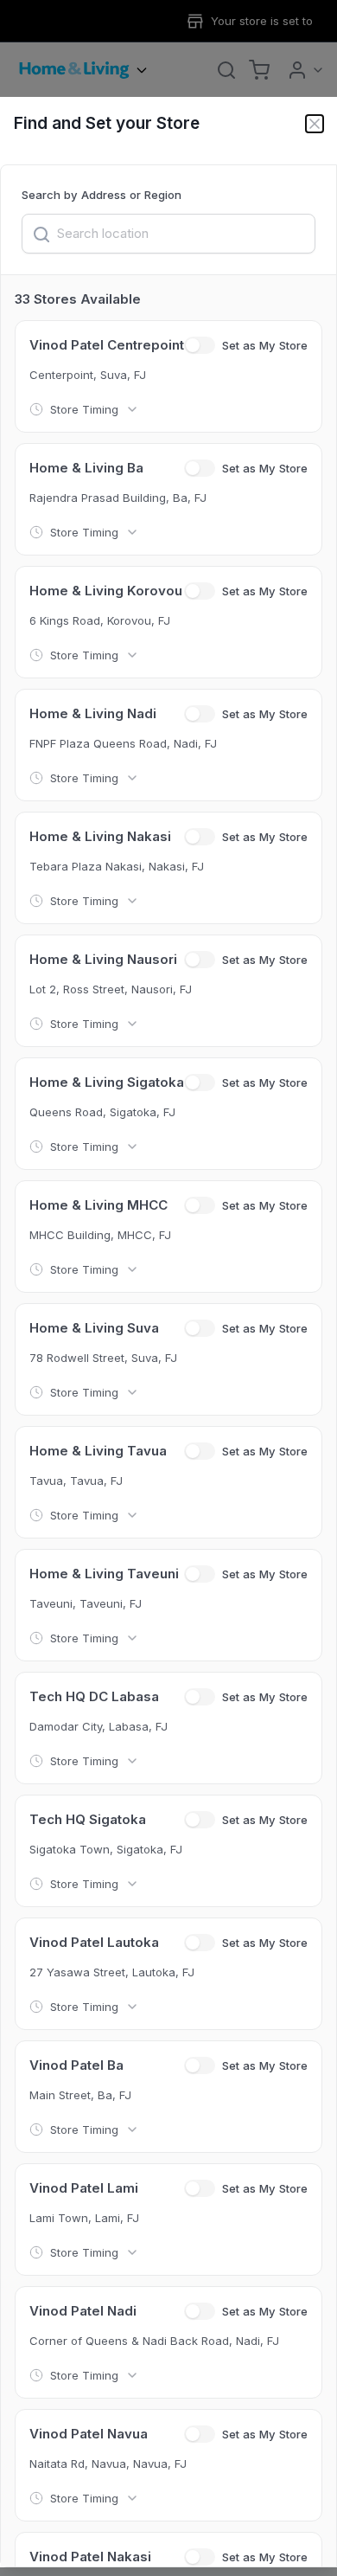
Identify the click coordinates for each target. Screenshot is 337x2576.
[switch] (200, 345)
